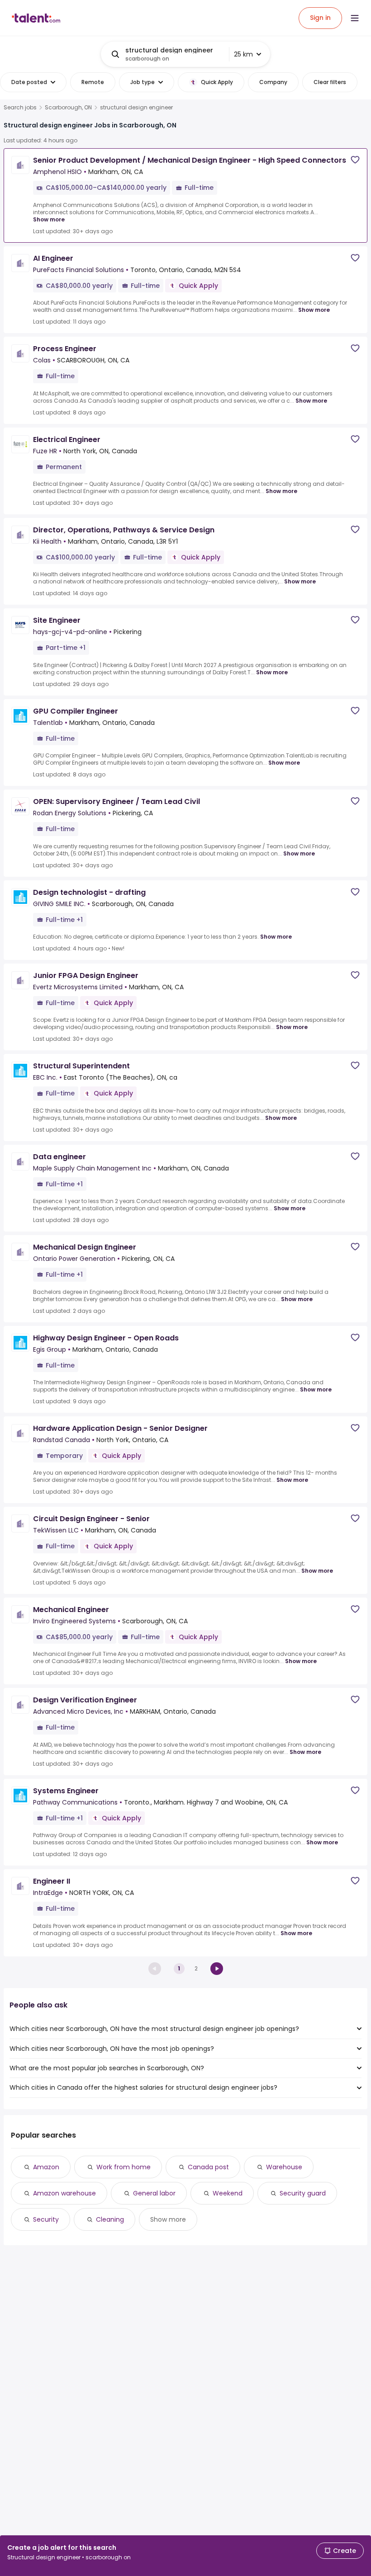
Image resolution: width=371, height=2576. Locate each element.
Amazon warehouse (64, 2193)
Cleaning (110, 2219)
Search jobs (20, 108)
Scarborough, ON (68, 108)
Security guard (303, 2193)
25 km (243, 54)
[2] (217, 1969)
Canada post (208, 2167)
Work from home (124, 2167)
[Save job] (355, 160)
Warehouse (284, 2167)
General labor (154, 2193)
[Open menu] (355, 18)
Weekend (228, 2193)
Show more (49, 219)
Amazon (46, 2167)
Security (46, 2219)
